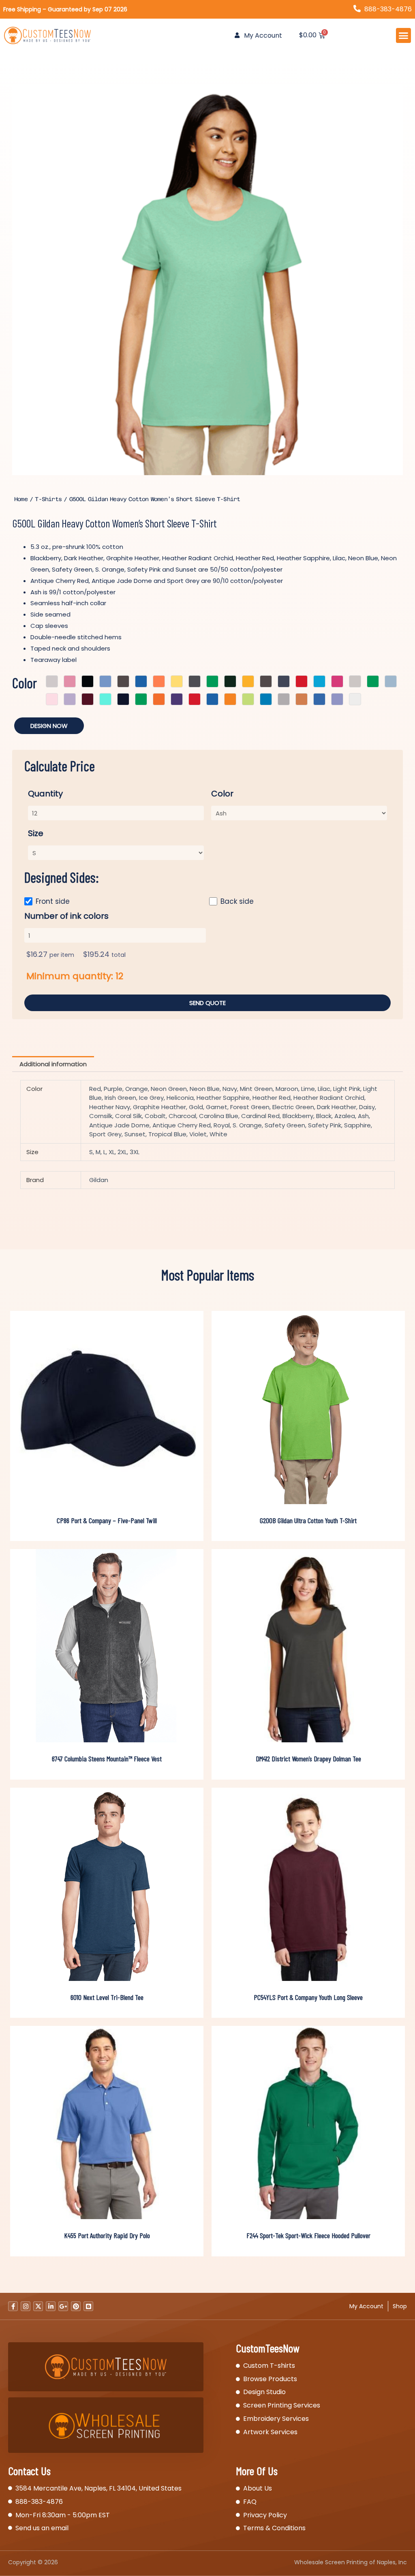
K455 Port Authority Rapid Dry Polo (107, 2235)
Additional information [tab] (53, 1064)
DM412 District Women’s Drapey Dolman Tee (308, 1759)
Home (21, 499)
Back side (237, 901)
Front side (53, 901)
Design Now (49, 726)
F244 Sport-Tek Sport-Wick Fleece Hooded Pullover (308, 2235)
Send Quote (207, 1003)
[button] (404, 36)
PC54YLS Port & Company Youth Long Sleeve (308, 1997)
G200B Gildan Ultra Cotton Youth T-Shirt (308, 1520)
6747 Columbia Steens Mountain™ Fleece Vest (107, 1759)
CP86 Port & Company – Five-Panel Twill (107, 1520)
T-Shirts (48, 499)
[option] (207, 280)
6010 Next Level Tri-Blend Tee (107, 1997)
